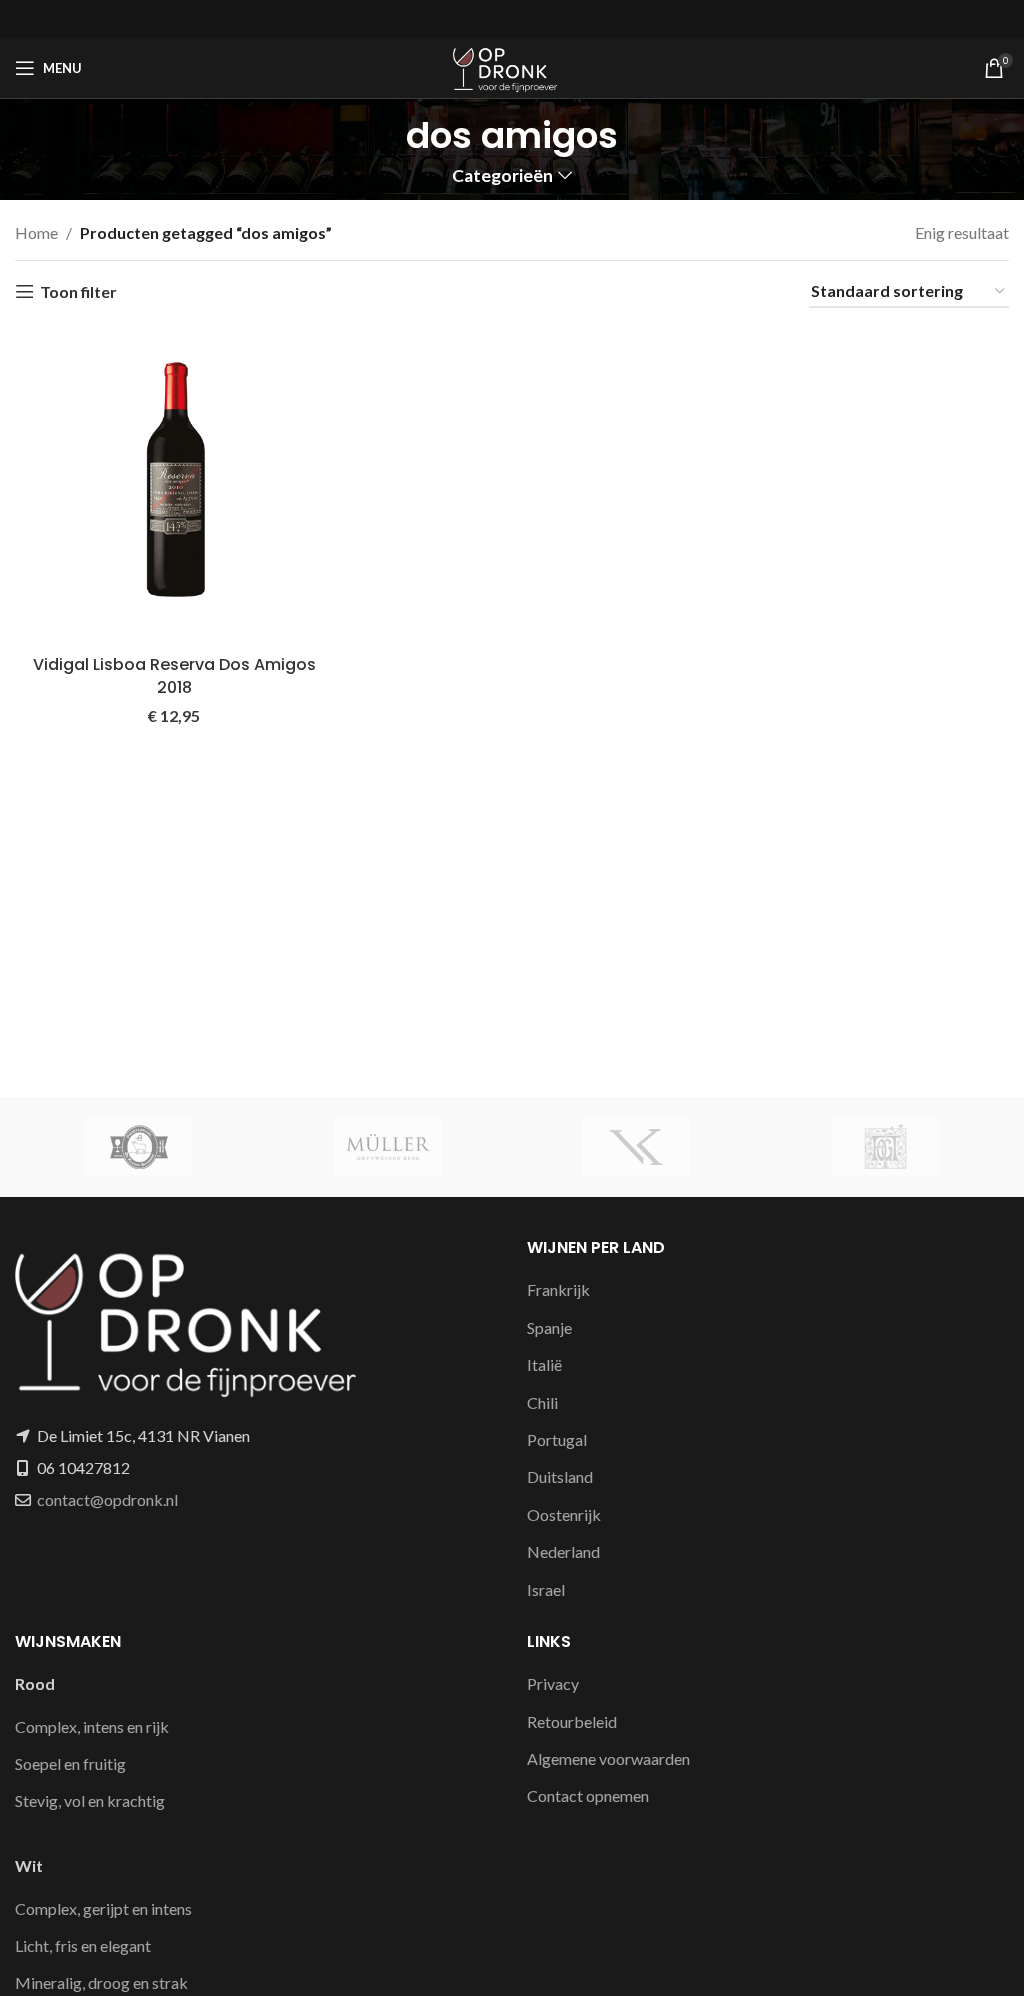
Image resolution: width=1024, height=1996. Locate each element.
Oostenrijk (564, 1514)
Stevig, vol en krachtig (90, 1800)
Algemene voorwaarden (608, 1758)
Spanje (549, 1327)
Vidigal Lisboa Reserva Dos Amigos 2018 (174, 675)
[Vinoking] (636, 1147)
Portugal (557, 1439)
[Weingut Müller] (388, 1147)
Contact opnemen (588, 1795)
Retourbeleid (572, 1721)
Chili (542, 1402)
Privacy (553, 1683)
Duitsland (560, 1476)
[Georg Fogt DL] (885, 1147)
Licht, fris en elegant (83, 1945)
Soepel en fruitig (70, 1763)
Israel (546, 1589)
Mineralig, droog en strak (101, 1982)
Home (36, 232)
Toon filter (78, 291)
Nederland (563, 1551)
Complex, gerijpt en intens (103, 1908)
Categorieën (502, 176)
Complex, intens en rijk (92, 1726)
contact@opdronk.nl (107, 1499)
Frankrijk (558, 1289)
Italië (544, 1364)
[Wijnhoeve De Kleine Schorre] (139, 1147)
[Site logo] (512, 65)
